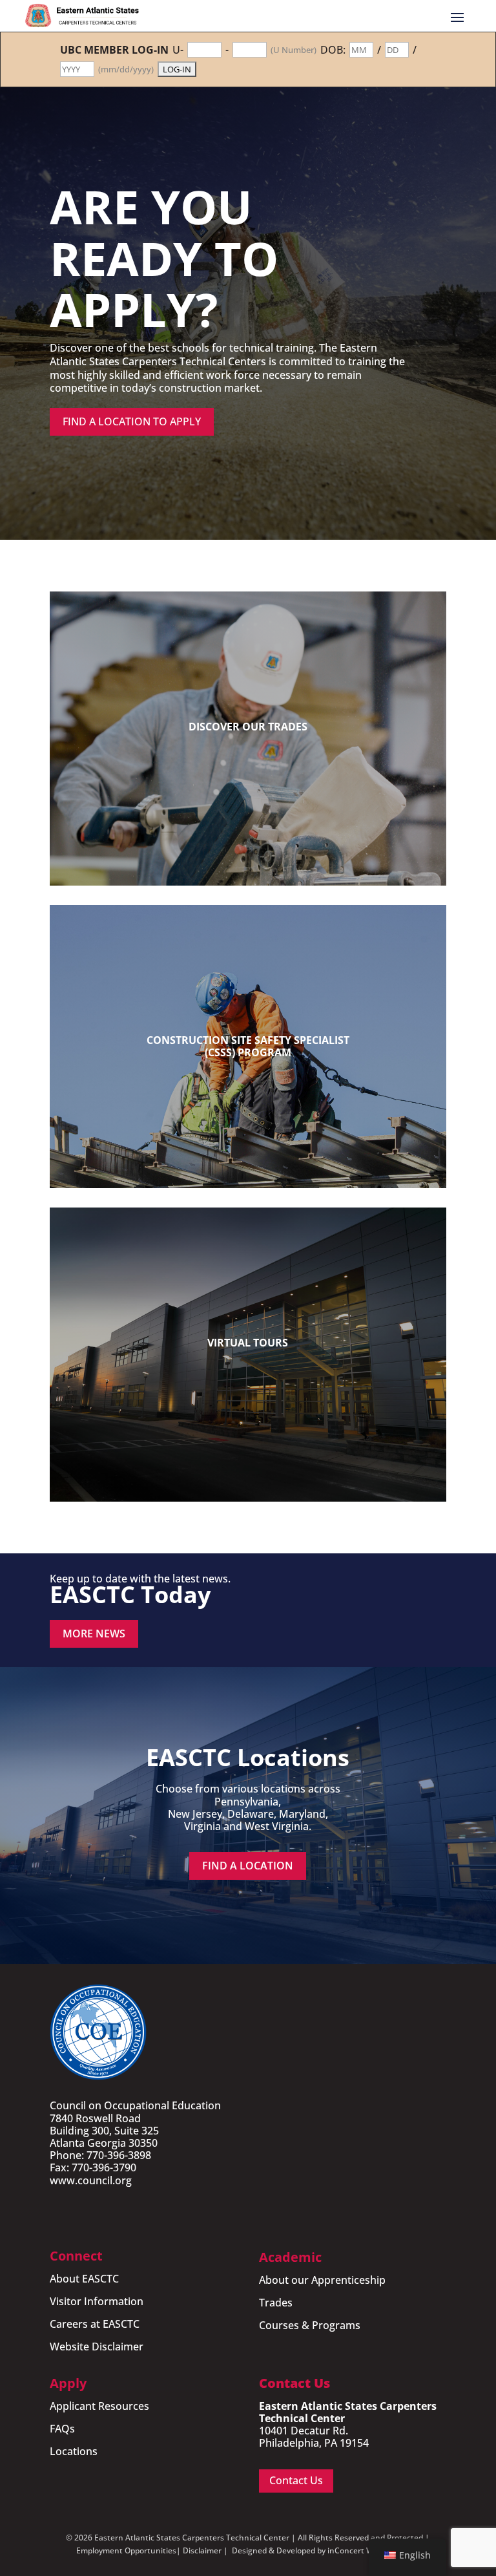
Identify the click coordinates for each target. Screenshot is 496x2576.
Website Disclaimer (97, 2347)
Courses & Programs (310, 2325)
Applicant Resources (99, 2406)
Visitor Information (97, 2301)
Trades (276, 2303)
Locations (74, 2451)
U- (178, 50)
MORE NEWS (94, 1634)
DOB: (333, 50)
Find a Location (248, 1866)
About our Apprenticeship (322, 2280)
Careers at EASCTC (95, 2324)
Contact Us (296, 2480)
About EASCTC (84, 2279)
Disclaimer (202, 2550)
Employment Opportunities (126, 2550)
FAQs (62, 2429)
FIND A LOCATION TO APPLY (132, 421)
